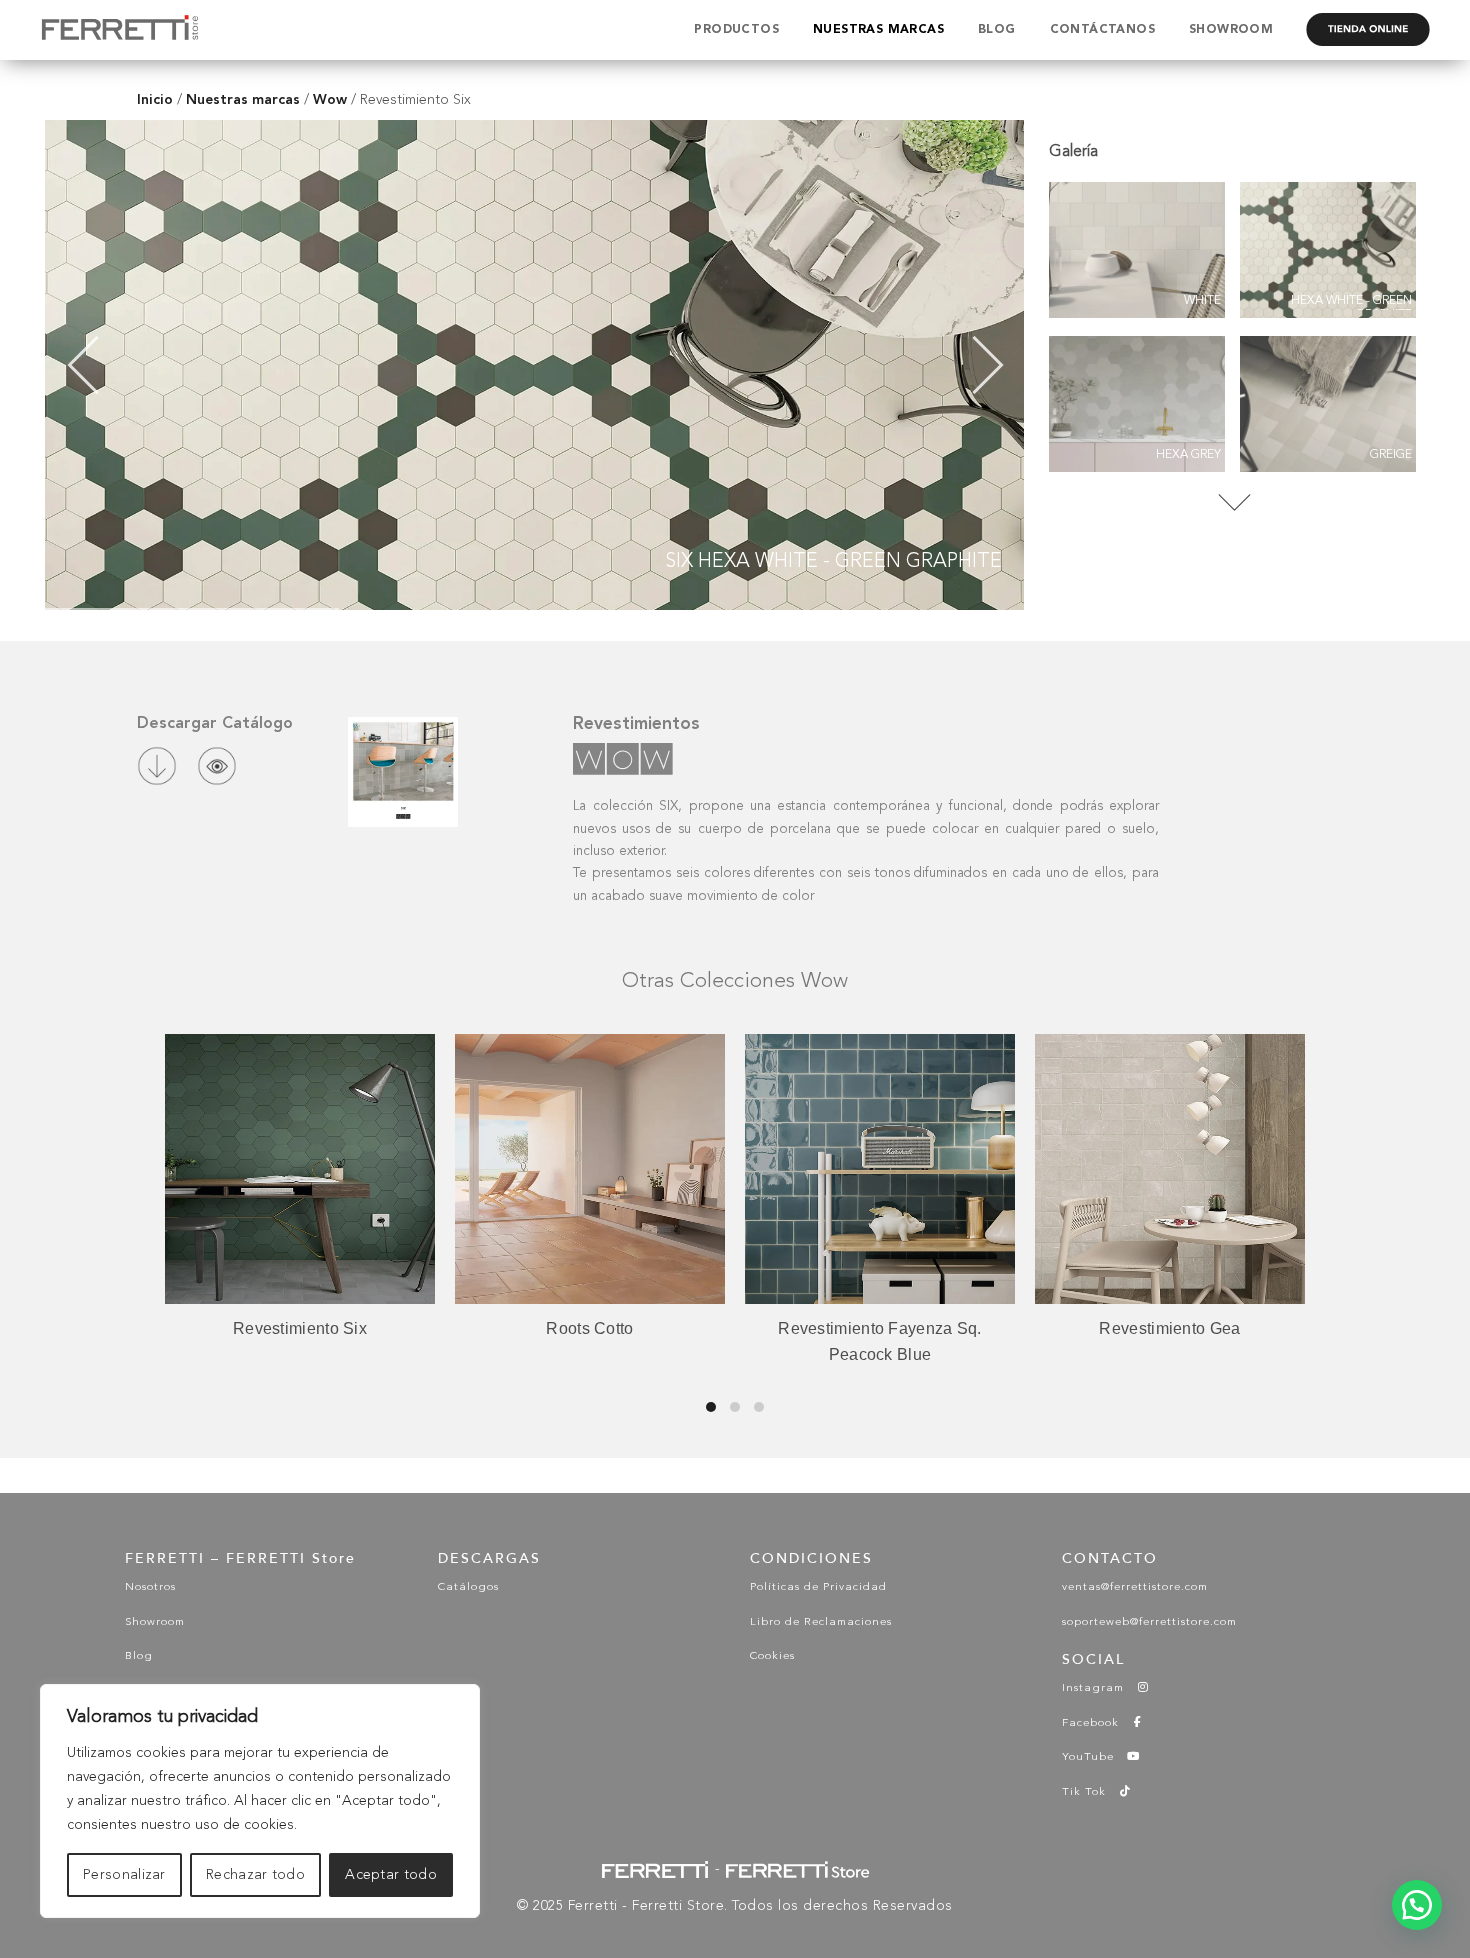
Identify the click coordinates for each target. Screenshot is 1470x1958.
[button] (1417, 1905)
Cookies (772, 1656)
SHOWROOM (1231, 30)
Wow (330, 99)
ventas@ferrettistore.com (1135, 1587)
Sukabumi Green (1170, 1328)
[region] (260, 1801)
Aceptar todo (391, 1875)
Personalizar (124, 1875)
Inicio (155, 99)
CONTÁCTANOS (1102, 30)
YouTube (1094, 1757)
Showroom (155, 1622)
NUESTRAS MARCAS (878, 30)
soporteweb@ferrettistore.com (1149, 1622)
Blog (139, 1656)
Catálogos (468, 1587)
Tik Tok (1090, 1792)
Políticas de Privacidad (818, 1587)
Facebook (1096, 1723)
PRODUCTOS (736, 30)
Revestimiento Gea (879, 1328)
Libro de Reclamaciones (821, 1622)
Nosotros (150, 1587)
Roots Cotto (299, 1328)
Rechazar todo (255, 1875)
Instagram (1099, 1688)
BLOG (997, 30)
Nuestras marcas (243, 99)
